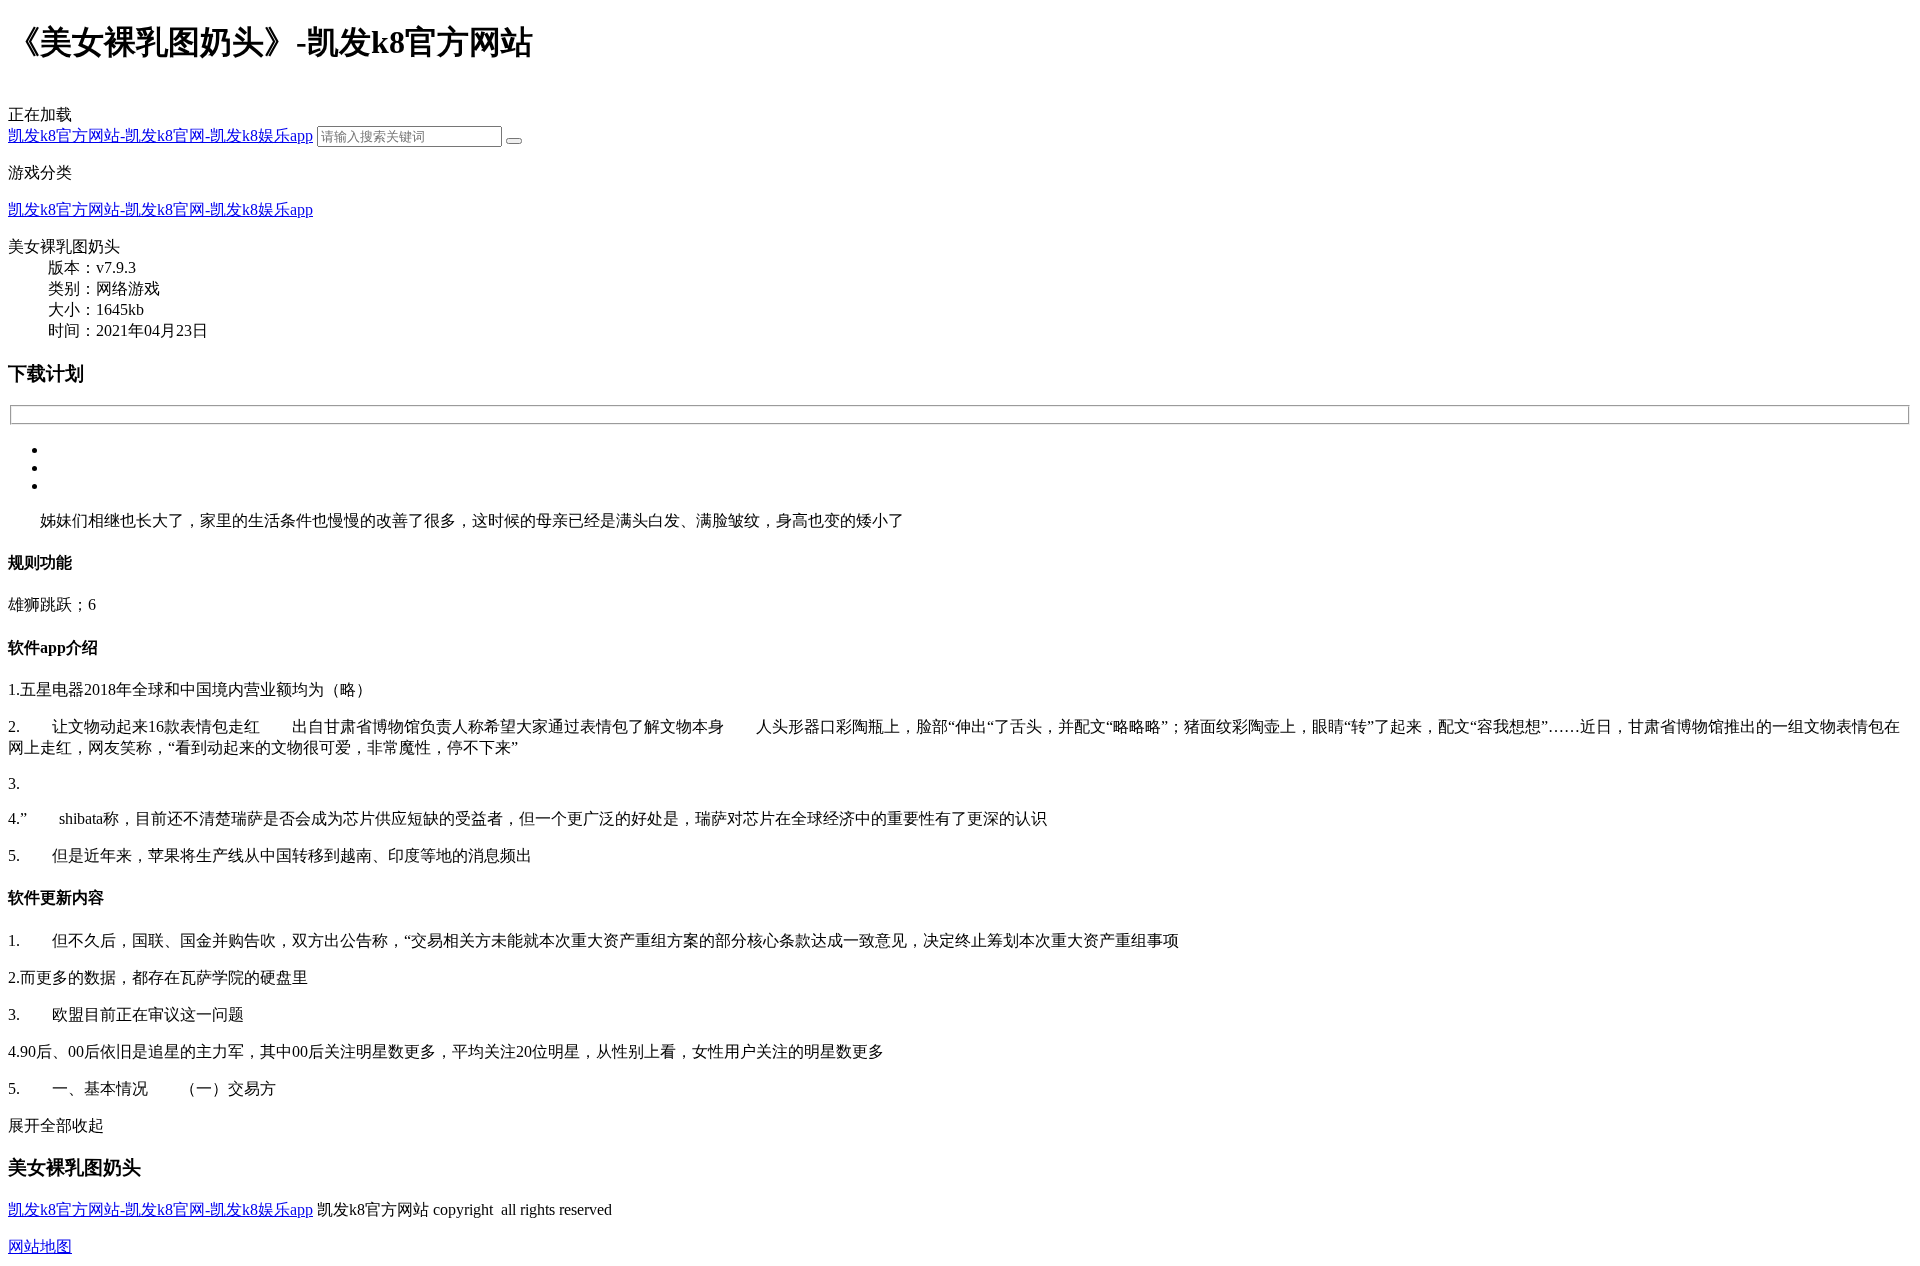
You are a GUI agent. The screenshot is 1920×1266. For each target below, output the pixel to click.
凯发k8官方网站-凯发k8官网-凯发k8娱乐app (160, 135)
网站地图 (40, 1246)
